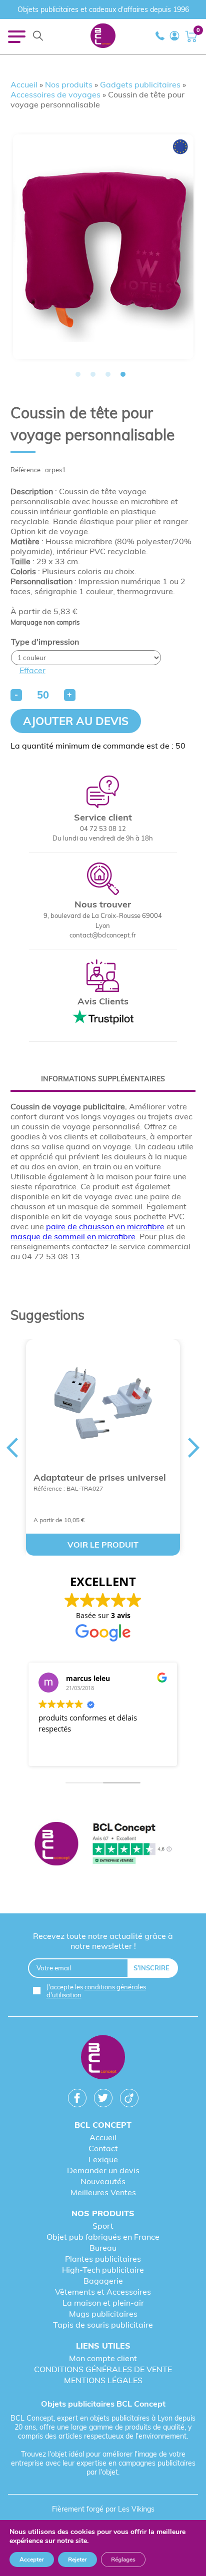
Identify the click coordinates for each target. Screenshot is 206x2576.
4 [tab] (123, 374)
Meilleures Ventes (103, 2192)
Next (195, 1288)
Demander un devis (103, 2170)
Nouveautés (103, 2181)
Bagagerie (103, 2281)
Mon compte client (103, 2358)
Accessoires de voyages (55, 94)
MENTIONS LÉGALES (103, 2380)
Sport (103, 2226)
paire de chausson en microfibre (105, 1226)
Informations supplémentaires (103, 1079)
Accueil (24, 84)
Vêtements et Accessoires (103, 2292)
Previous (10, 1288)
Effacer (32, 670)
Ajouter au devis (76, 721)
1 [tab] (78, 374)
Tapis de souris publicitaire (103, 2325)
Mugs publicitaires (103, 2314)
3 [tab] (108, 374)
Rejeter (77, 2560)
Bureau (103, 2248)
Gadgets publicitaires (140, 84)
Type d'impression (45, 642)
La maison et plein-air (103, 2303)
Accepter (32, 2560)
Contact (103, 2148)
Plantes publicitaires (103, 2259)
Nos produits (69, 84)
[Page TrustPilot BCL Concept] (103, 1844)
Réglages (123, 2560)
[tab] (103, 1079)
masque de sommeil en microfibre (73, 1236)
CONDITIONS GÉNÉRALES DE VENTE (103, 2369)
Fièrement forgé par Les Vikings (103, 2509)
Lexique (103, 2159)
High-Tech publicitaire (103, 2270)
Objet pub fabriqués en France (103, 2237)
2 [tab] (93, 374)
